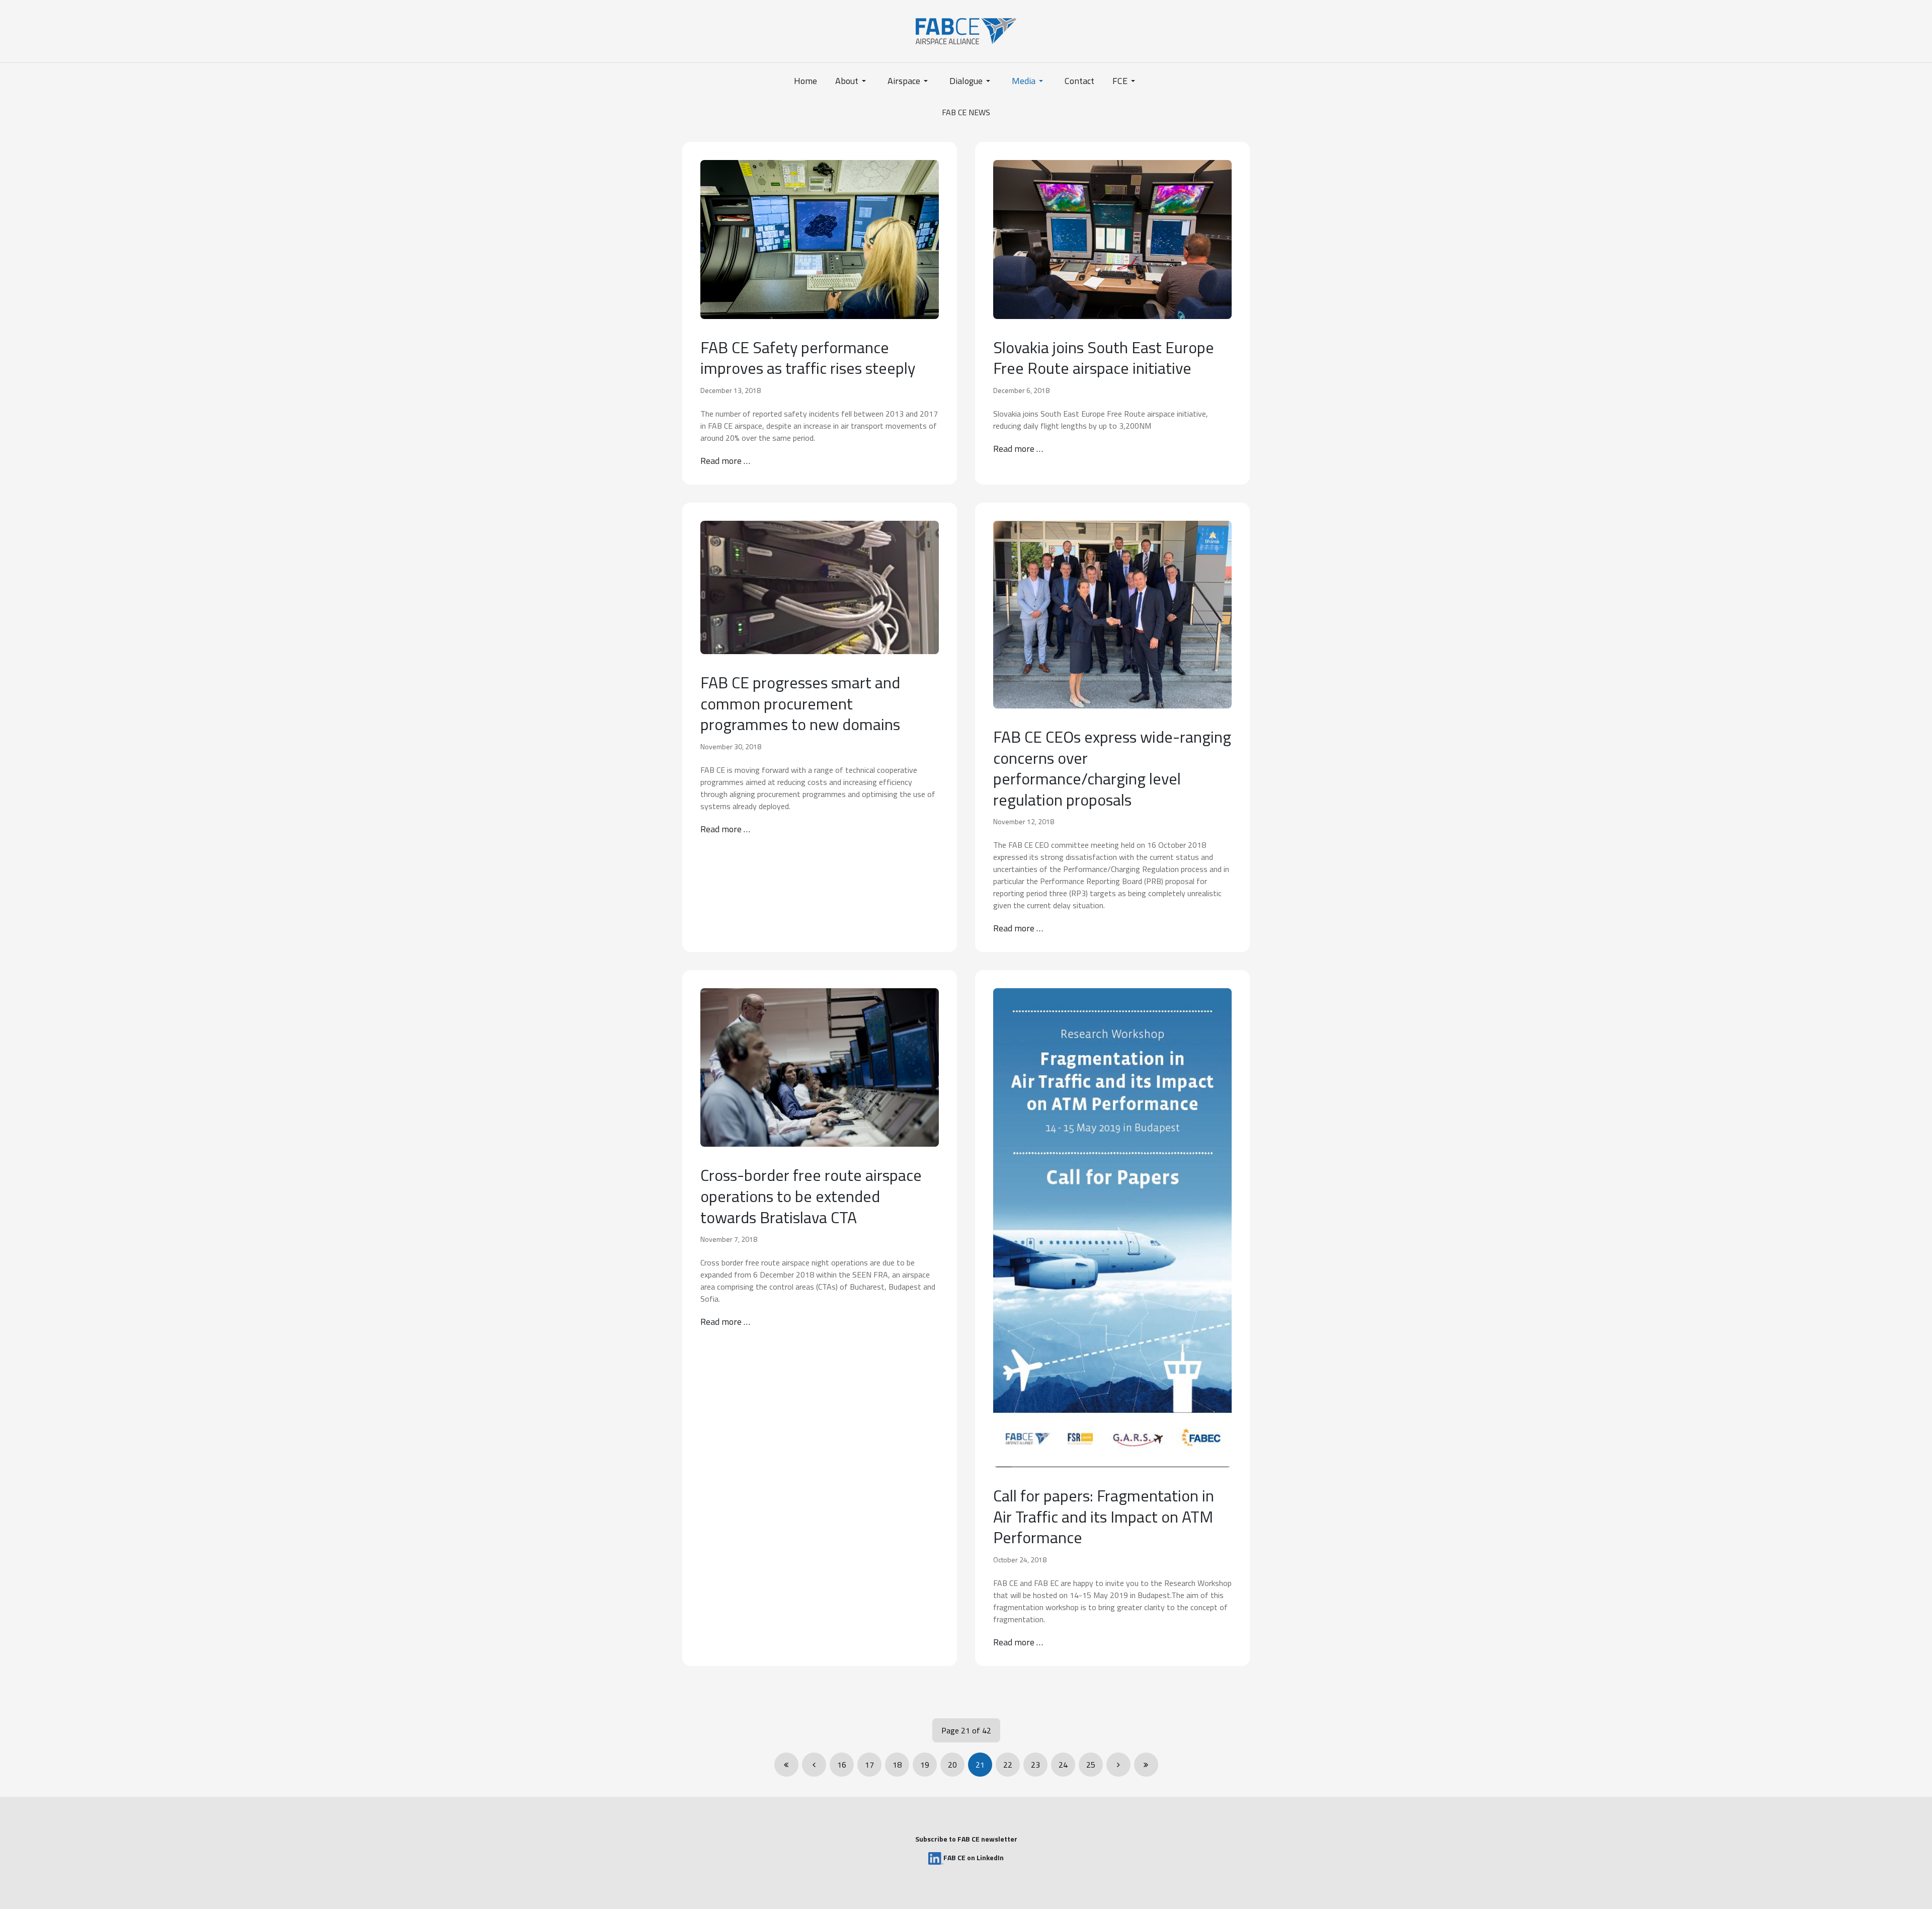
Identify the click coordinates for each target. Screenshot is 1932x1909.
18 (897, 1765)
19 (925, 1765)
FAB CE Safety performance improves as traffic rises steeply (808, 358)
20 (952, 1765)
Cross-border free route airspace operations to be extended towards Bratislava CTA (811, 1196)
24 (1063, 1765)
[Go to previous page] (814, 1765)
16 (842, 1765)
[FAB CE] (966, 30)
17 (869, 1765)
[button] (852, 81)
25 (1091, 1765)
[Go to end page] (1146, 1765)
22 (1008, 1765)
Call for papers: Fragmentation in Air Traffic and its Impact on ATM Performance (1104, 1516)
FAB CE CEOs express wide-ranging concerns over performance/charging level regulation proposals (1112, 768)
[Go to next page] (1118, 1765)
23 (1035, 1765)
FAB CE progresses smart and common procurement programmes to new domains (800, 703)
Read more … (725, 461)
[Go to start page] (786, 1765)
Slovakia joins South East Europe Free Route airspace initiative (1104, 358)
